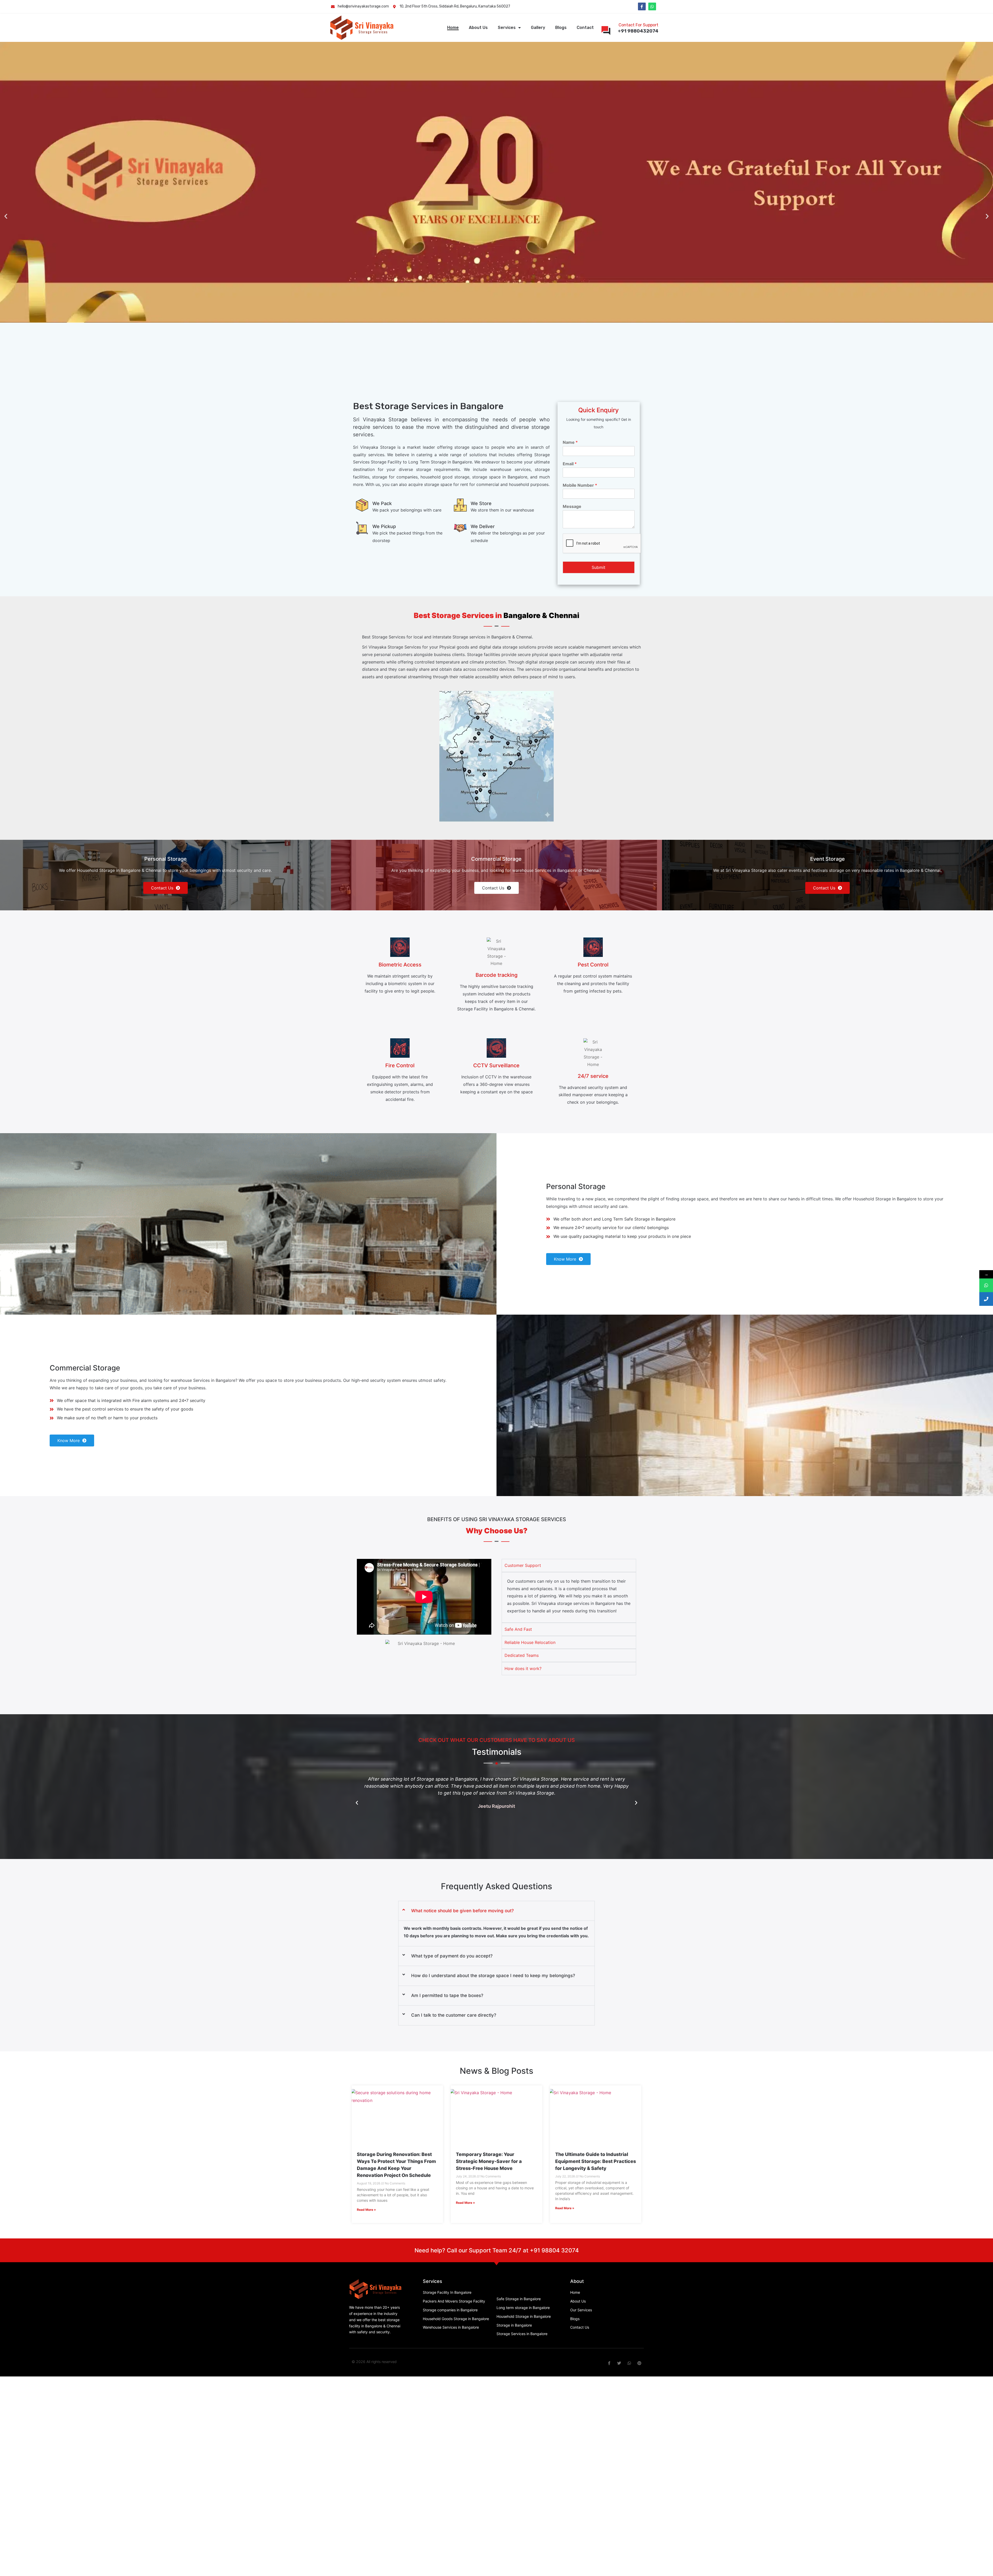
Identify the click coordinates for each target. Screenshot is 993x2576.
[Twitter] (619, 2363)
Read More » (366, 2210)
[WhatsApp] (986, 1285)
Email (570, 464)
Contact (585, 28)
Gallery (538, 28)
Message (572, 506)
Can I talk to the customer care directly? (454, 2015)
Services (507, 28)
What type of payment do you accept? (452, 1956)
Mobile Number (580, 485)
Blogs (561, 28)
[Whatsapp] (652, 6)
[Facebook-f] (642, 6)
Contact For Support (638, 25)
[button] (6, 216)
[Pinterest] (639, 2363)
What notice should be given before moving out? (462, 1911)
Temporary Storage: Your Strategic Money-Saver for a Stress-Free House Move (489, 2161)
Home (453, 28)
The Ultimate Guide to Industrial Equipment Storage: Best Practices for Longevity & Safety (596, 2161)
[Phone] (986, 1299)
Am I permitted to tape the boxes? (447, 1995)
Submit (599, 567)
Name (570, 442)
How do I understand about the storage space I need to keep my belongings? (493, 1976)
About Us (478, 28)
